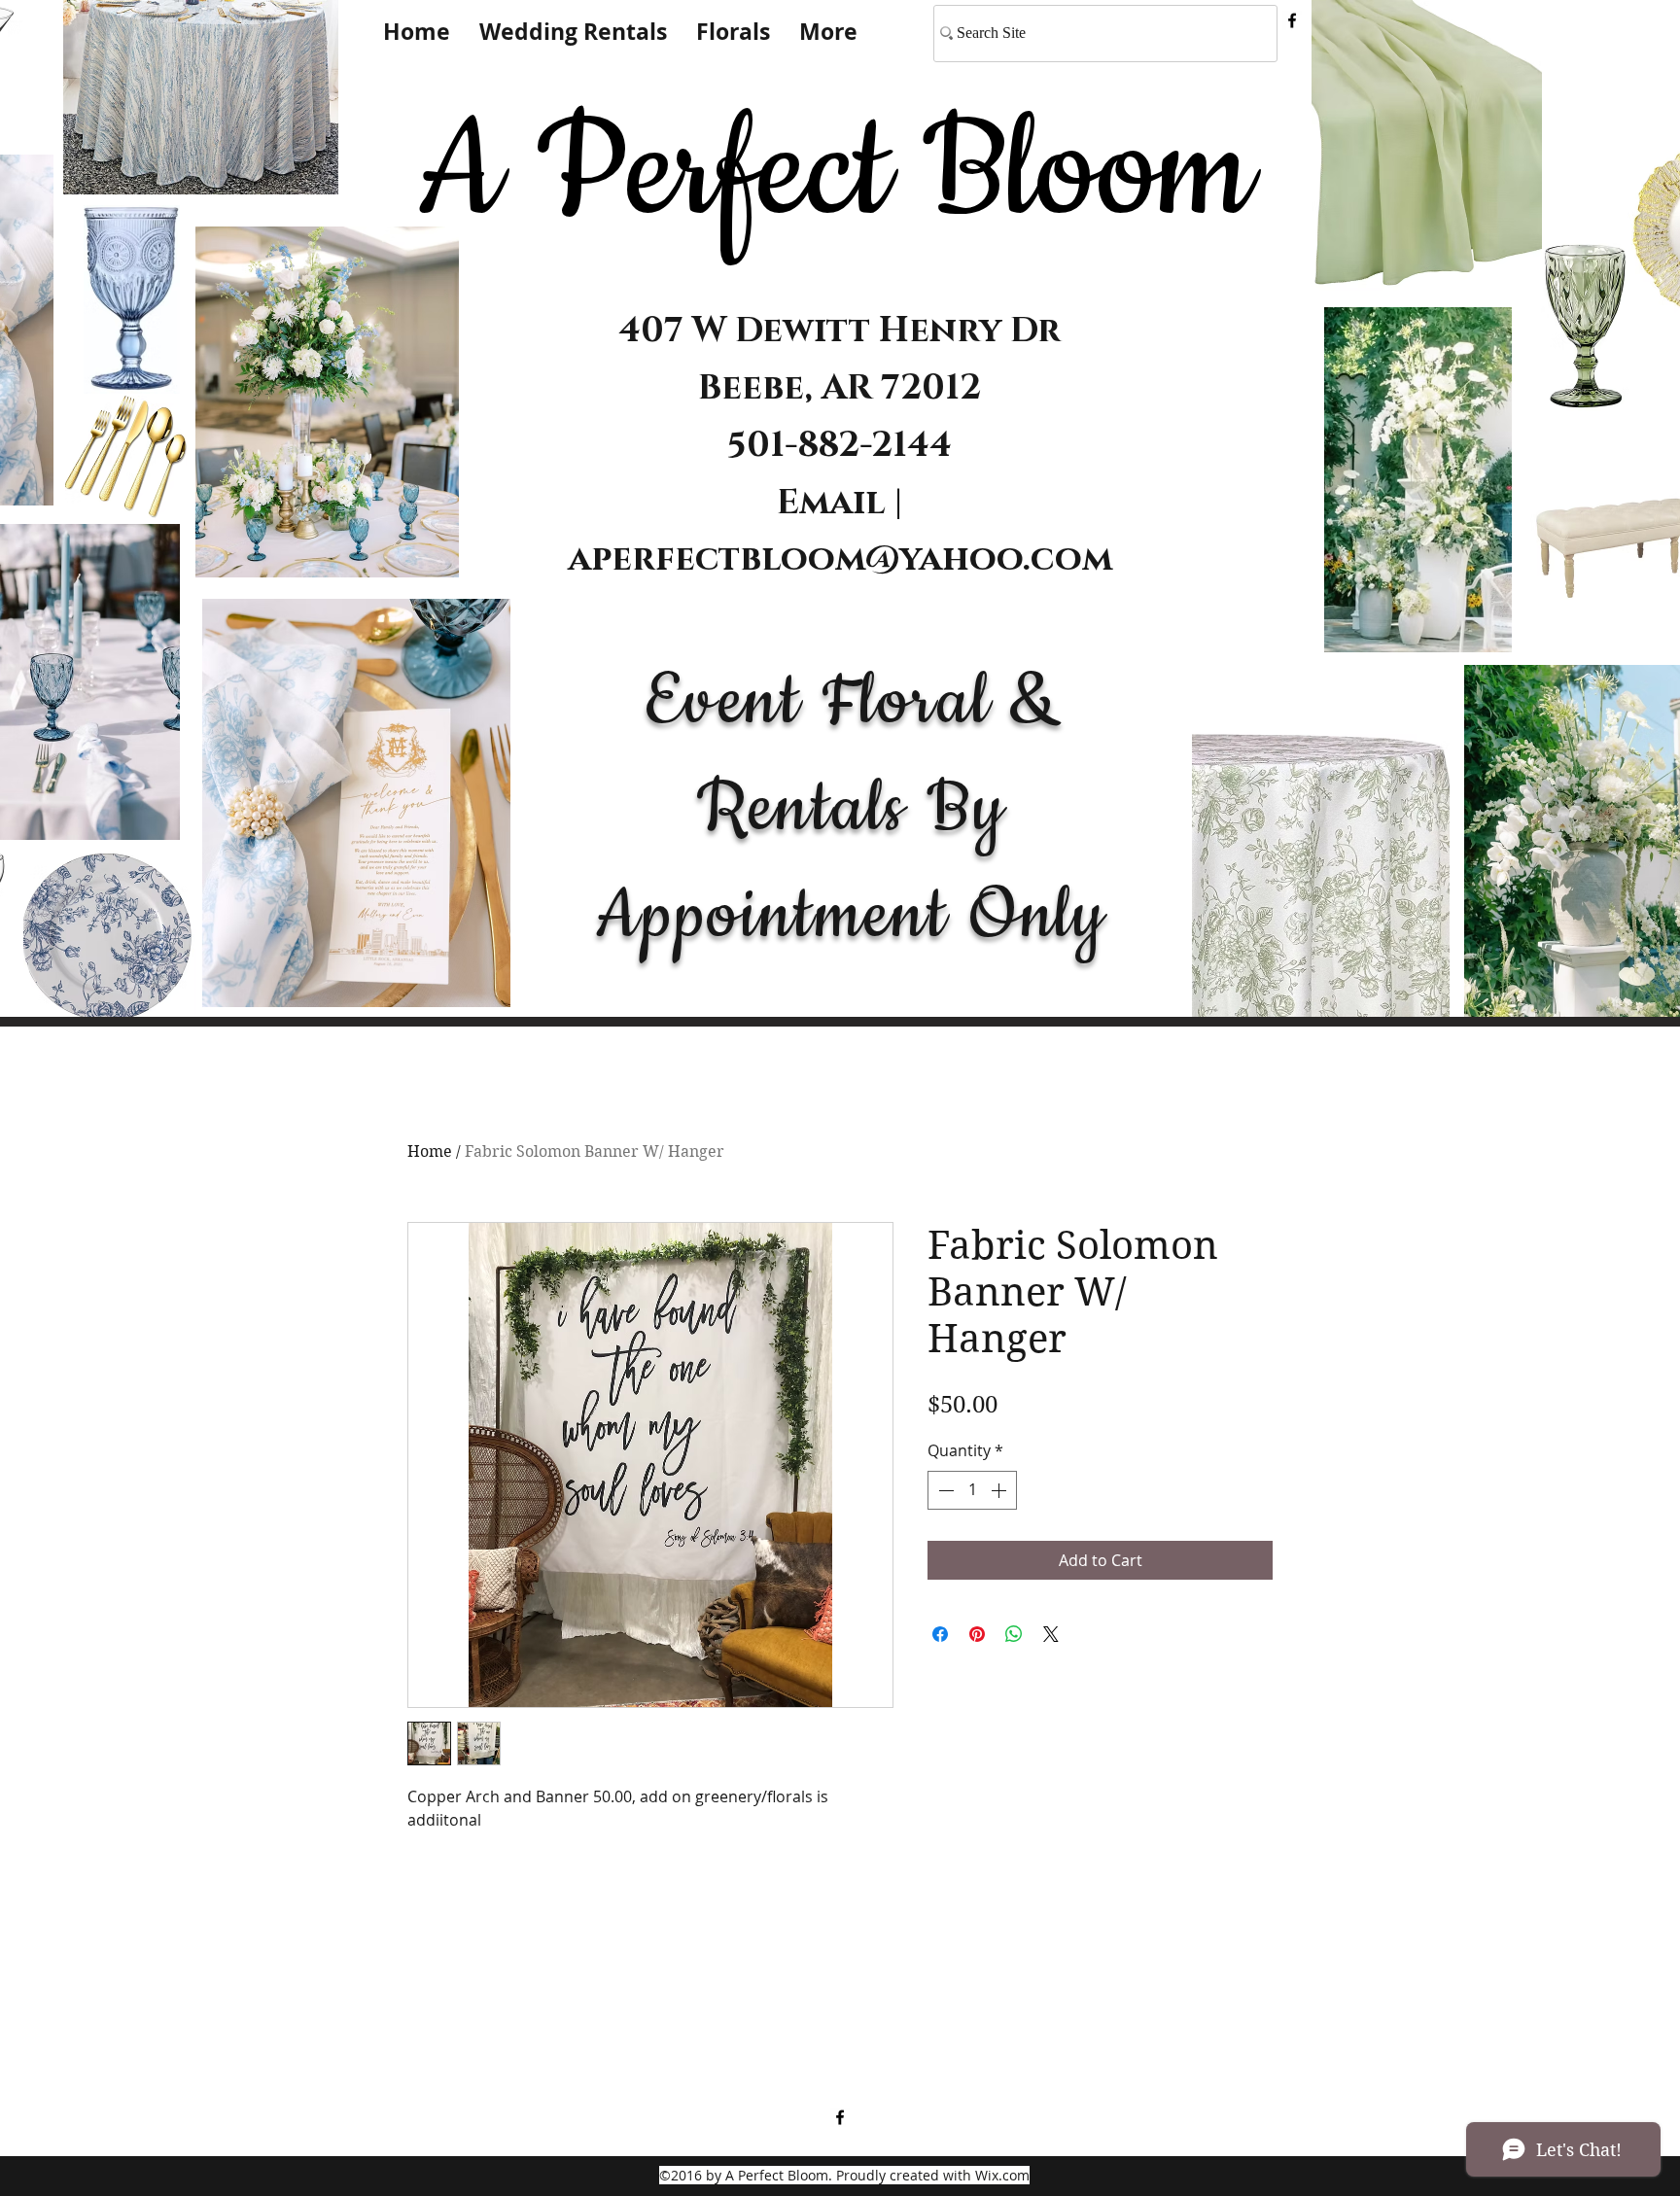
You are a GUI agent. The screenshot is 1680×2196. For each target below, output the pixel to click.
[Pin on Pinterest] (977, 1634)
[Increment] (1000, 1490)
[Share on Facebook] (940, 1634)
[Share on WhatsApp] (1014, 1634)
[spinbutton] (972, 1490)
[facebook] (1292, 20)
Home (430, 1151)
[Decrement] (944, 1490)
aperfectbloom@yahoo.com (840, 559)
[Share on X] (1051, 1634)
